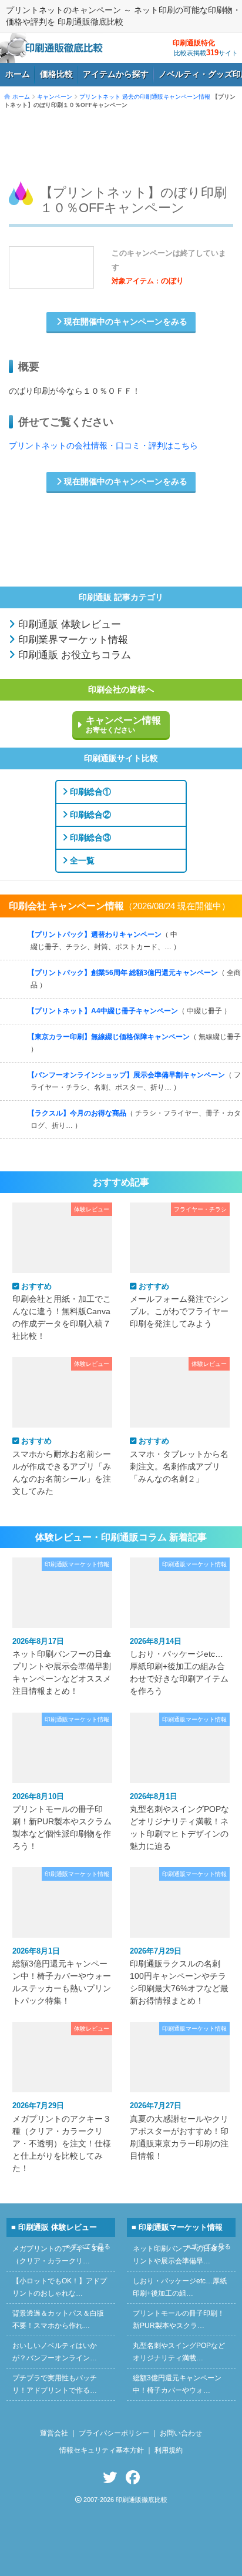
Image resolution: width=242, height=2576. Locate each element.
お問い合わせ (181, 2433)
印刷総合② (89, 815)
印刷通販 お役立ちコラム (73, 655)
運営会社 (54, 2433)
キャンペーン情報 (123, 725)
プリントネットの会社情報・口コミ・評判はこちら (103, 446)
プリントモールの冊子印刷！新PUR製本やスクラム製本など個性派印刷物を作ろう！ (62, 1821)
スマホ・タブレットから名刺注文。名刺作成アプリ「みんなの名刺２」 (179, 1460)
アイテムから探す (116, 74)
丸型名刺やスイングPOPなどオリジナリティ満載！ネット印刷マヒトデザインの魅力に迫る (179, 1821)
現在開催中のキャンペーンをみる (125, 322)
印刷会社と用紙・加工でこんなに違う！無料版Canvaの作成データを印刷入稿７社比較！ (62, 1311)
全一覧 (81, 860)
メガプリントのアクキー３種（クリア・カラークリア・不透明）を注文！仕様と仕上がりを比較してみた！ (62, 2137)
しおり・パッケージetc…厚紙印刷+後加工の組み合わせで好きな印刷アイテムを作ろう (179, 1666)
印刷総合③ (89, 838)
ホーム (18, 74)
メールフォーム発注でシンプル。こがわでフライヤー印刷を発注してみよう (179, 1305)
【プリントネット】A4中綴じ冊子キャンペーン (129, 1011)
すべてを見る (209, 929)
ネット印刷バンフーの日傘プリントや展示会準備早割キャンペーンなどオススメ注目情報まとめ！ (62, 1666)
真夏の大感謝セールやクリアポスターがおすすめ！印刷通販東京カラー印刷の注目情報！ (179, 2131)
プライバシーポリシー (114, 2433)
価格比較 (56, 74)
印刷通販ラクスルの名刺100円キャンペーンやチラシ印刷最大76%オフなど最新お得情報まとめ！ (179, 1976)
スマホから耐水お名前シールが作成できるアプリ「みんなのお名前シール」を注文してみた (62, 1466)
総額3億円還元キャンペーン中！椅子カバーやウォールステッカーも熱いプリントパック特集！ (62, 1976)
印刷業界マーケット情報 (72, 640)
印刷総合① (89, 792)
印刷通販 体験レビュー (68, 624)
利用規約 (169, 2450)
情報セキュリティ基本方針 (102, 2450)
